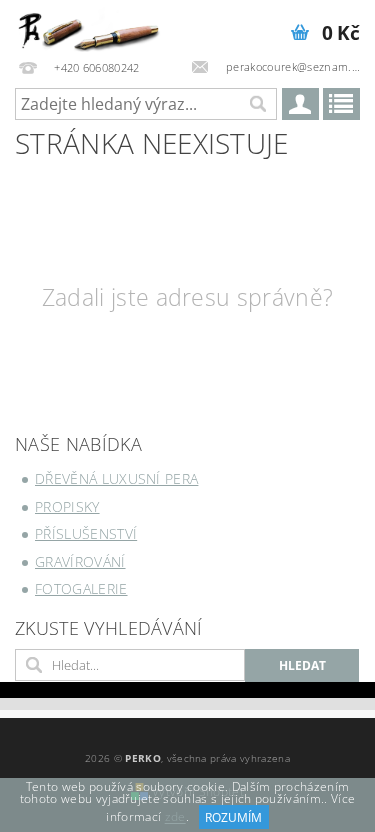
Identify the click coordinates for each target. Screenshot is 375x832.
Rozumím (233, 817)
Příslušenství (86, 533)
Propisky (67, 506)
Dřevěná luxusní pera (116, 478)
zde (175, 817)
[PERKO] (94, 26)
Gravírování (80, 561)
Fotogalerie (81, 588)
